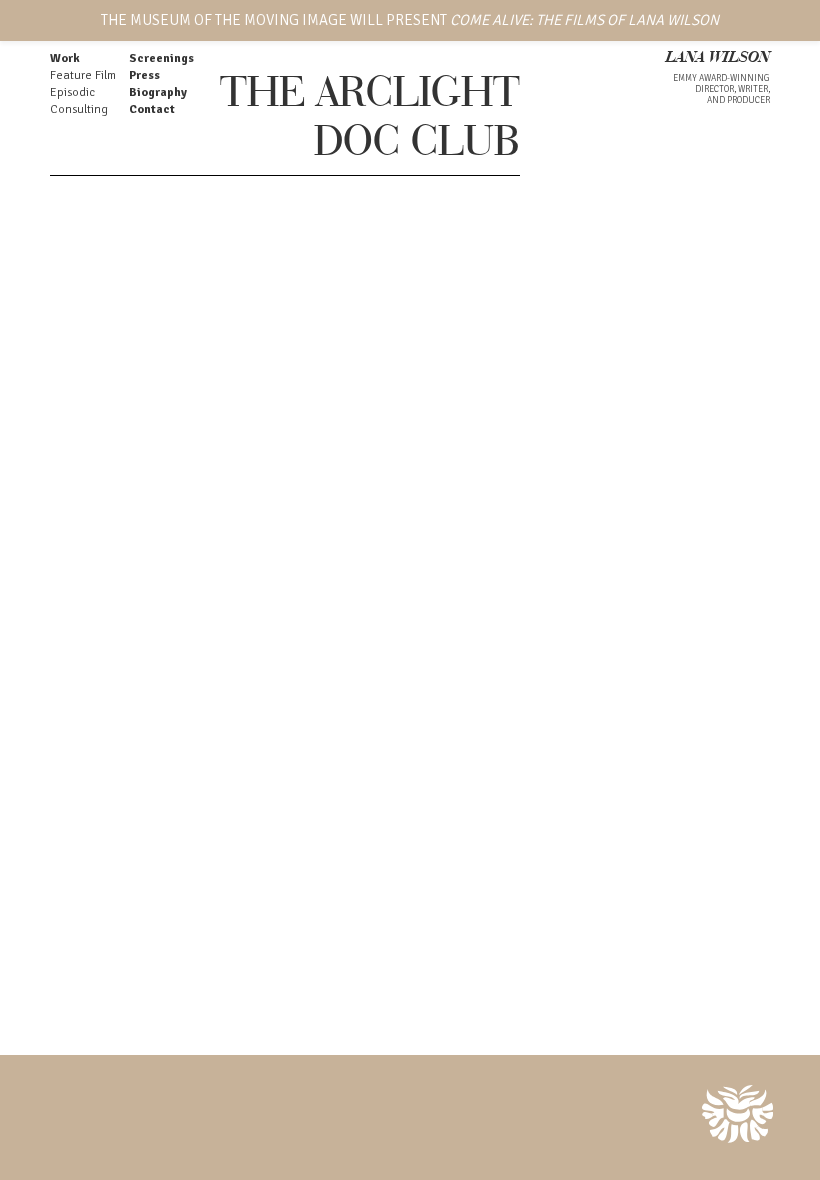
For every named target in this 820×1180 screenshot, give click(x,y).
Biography (158, 92)
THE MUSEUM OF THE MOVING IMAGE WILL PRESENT (410, 20)
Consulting (79, 109)
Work (65, 58)
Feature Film (83, 75)
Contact (152, 109)
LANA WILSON (718, 58)
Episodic (72, 92)
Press (144, 75)
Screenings (161, 58)
